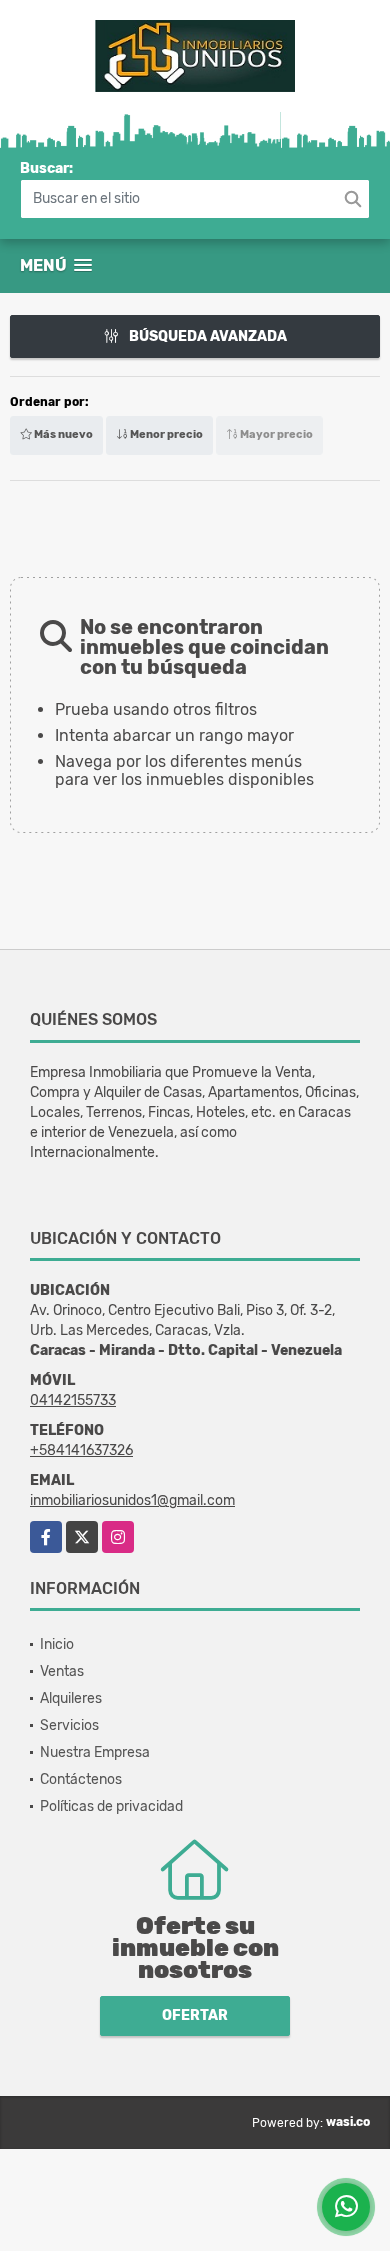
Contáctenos (81, 1779)
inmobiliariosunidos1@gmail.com (132, 1500)
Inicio (57, 1644)
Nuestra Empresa (95, 1752)
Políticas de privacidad (111, 1806)
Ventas (62, 1671)
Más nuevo (62, 434)
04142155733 (73, 1400)
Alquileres (71, 1698)
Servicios (69, 1725)
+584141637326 (81, 1450)
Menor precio (165, 434)
